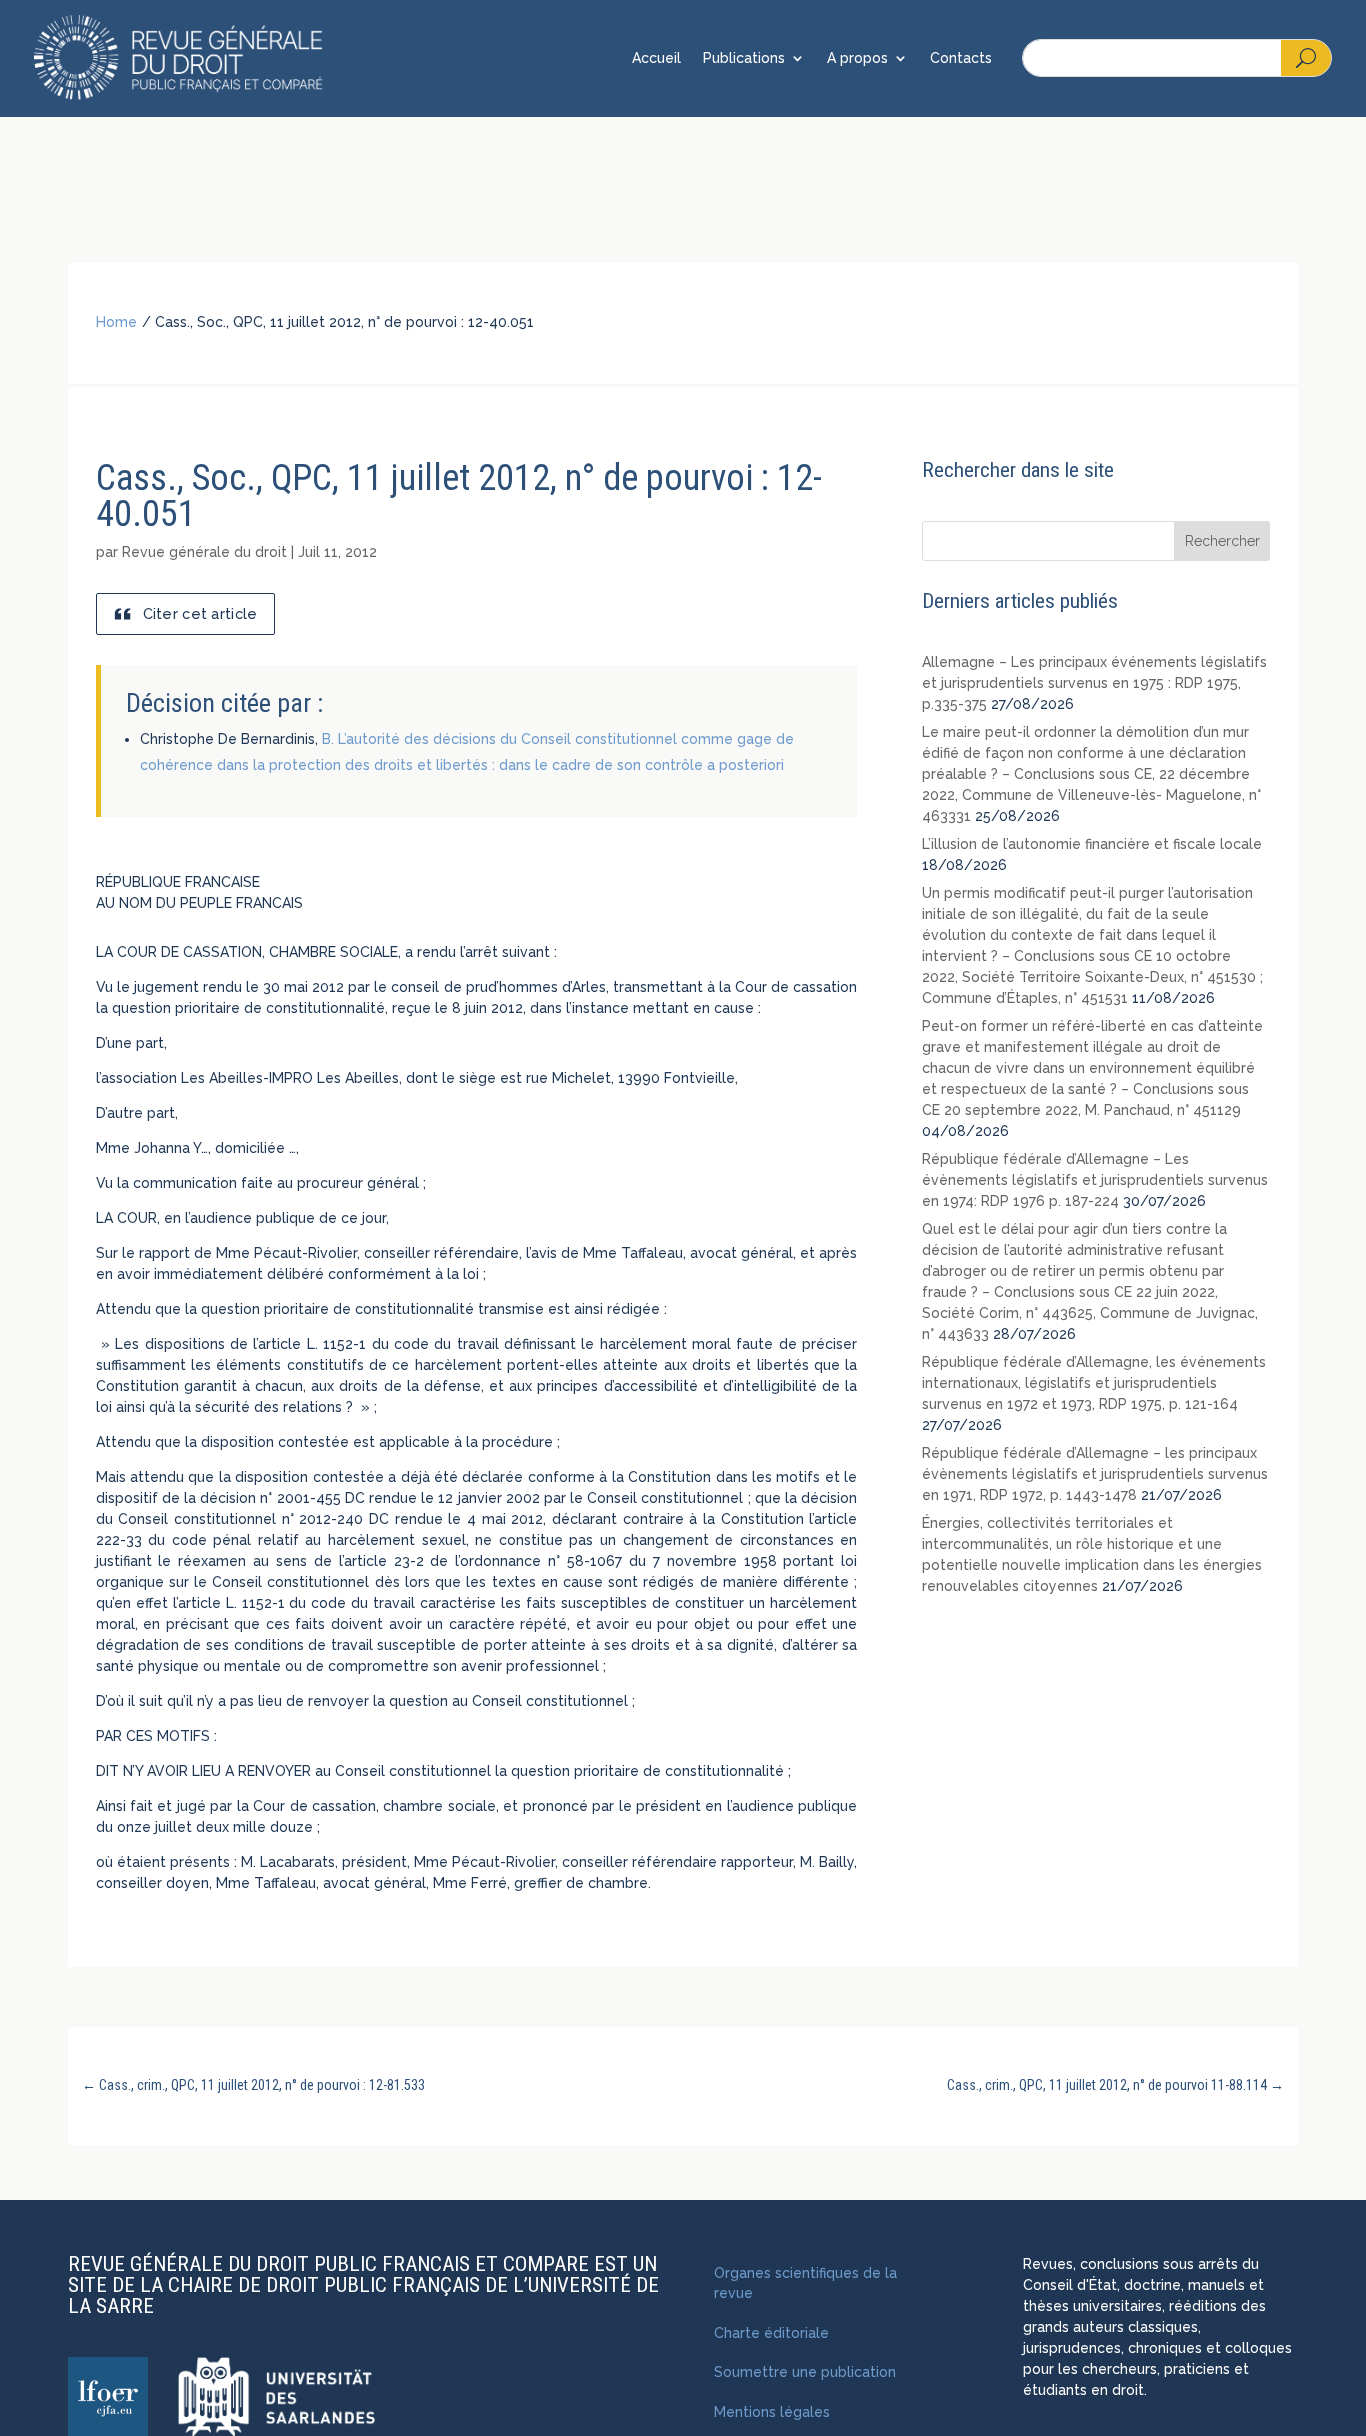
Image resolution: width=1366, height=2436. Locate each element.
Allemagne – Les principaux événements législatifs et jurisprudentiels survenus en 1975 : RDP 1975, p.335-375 (1094, 683)
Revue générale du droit (204, 552)
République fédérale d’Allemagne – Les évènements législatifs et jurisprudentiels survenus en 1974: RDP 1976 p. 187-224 (1095, 1180)
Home (116, 322)
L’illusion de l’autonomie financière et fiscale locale (1092, 844)
